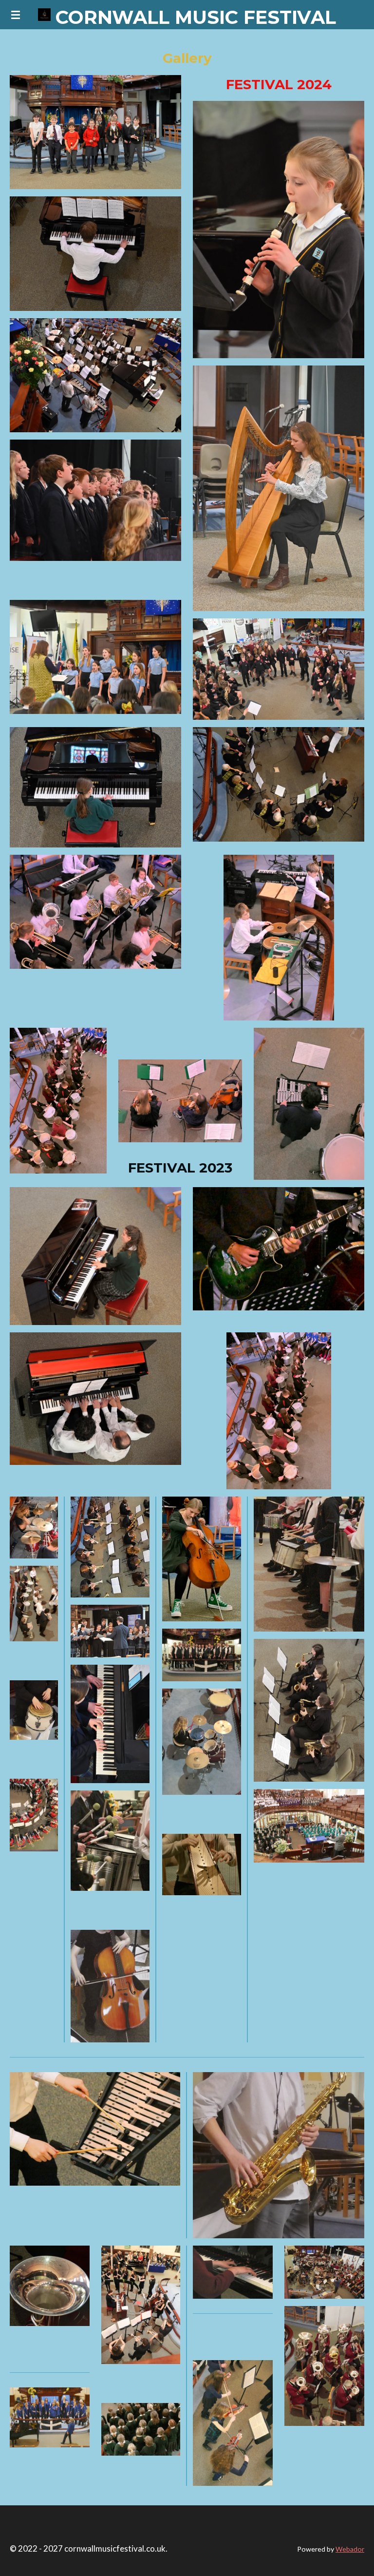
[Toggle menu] (16, 15)
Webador (350, 2549)
